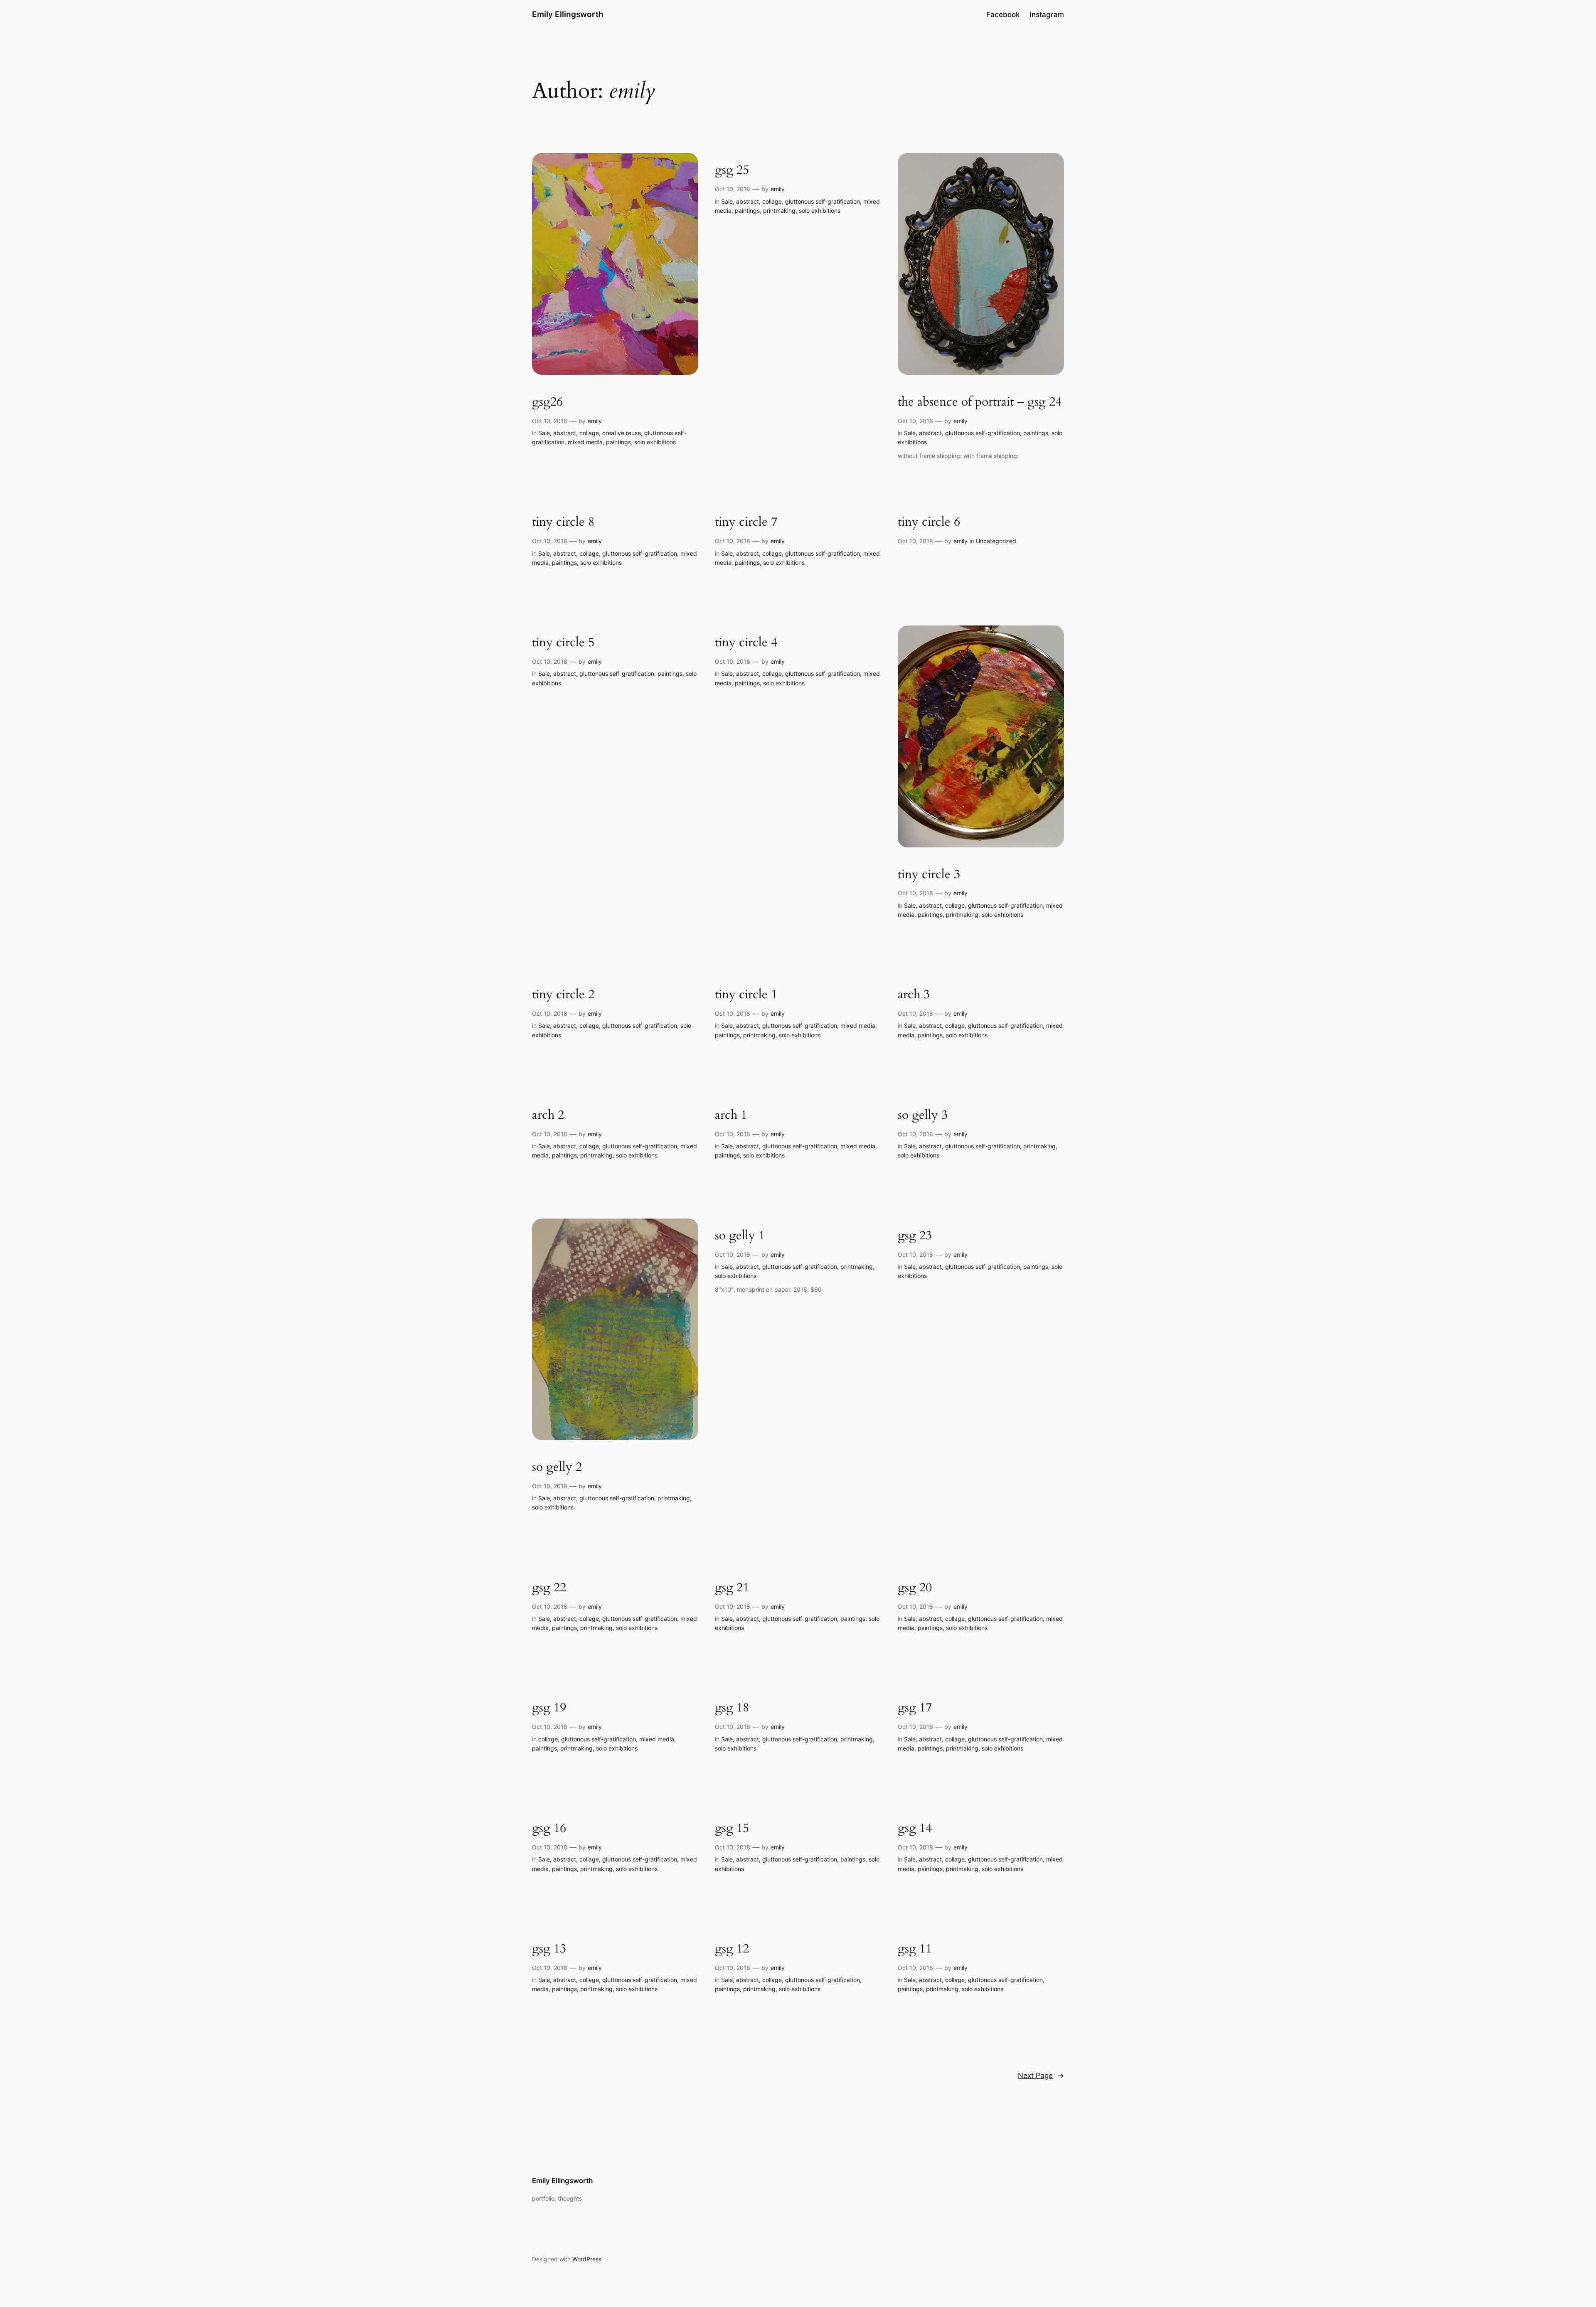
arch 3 (914, 995)
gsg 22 (549, 1588)
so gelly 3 (923, 1115)
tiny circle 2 (563, 995)
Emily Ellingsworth (568, 14)
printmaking (779, 211)
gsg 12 (732, 1949)
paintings (618, 442)
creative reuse (622, 433)
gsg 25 (732, 170)
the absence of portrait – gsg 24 (980, 402)
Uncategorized (996, 541)
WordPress (587, 2259)
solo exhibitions (655, 442)
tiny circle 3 (929, 875)
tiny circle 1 (746, 995)
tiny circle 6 (929, 522)
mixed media (585, 442)
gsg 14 (915, 1829)
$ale (544, 433)
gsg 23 (915, 1236)
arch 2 (548, 1115)
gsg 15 (732, 1829)
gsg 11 (915, 1949)
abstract (565, 433)
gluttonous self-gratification (823, 201)
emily (595, 421)
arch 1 (731, 1115)
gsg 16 (549, 1829)
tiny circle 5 (563, 643)
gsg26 (547, 402)
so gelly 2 (557, 1467)
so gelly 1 (740, 1236)
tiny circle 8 (563, 522)
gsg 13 (549, 1949)
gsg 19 (549, 1708)
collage (589, 433)
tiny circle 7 (746, 522)
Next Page (1041, 2076)
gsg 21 (732, 1588)
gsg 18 (732, 1708)
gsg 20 (915, 1588)
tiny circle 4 (746, 643)
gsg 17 (915, 1708)
